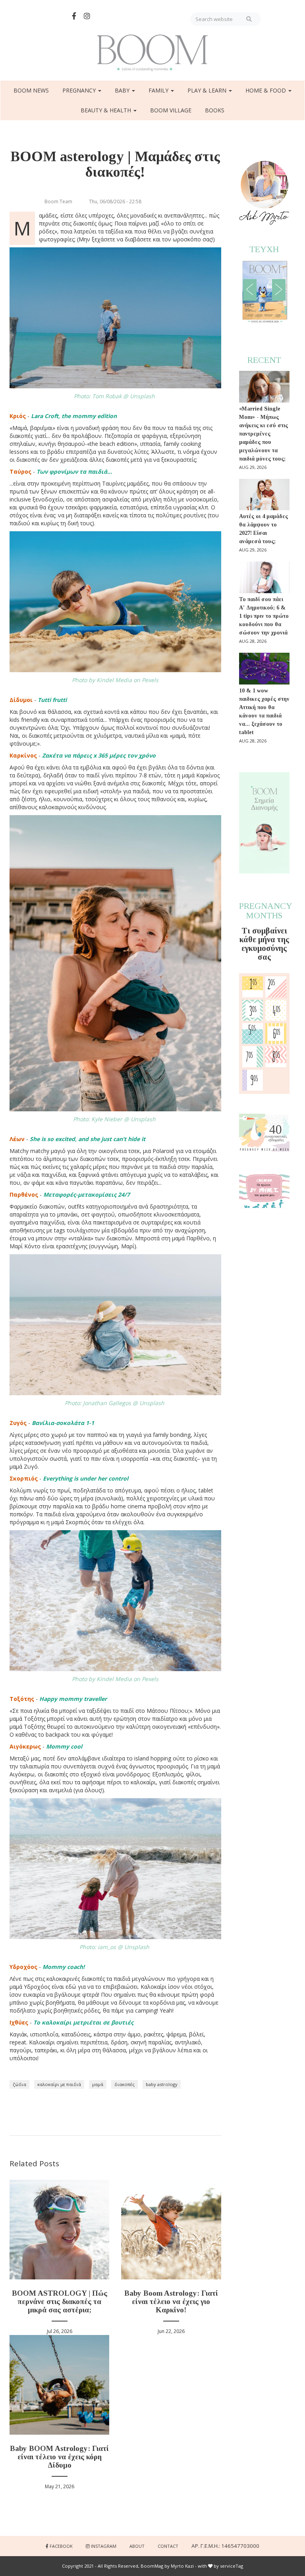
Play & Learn (208, 90)
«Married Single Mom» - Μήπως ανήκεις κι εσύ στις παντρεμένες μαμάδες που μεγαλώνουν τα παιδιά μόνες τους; (263, 434)
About (137, 2546)
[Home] (152, 53)
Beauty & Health (107, 110)
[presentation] (250, 290)
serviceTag (232, 2566)
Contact (168, 2546)
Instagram (104, 2546)
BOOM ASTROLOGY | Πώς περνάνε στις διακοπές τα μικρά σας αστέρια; (60, 2301)
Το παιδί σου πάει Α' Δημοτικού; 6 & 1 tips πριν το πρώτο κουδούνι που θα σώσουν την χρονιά (264, 616)
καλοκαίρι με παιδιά (59, 2084)
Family (159, 90)
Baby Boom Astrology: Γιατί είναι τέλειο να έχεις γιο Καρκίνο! (171, 2301)
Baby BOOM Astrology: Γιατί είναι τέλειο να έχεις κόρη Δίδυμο (59, 2457)
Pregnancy (80, 90)
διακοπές (125, 2084)
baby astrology (162, 2084)
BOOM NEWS (31, 90)
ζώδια (19, 2084)
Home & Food (266, 90)
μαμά (98, 2084)
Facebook (61, 2546)
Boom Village (171, 110)
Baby (123, 90)
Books (215, 110)
